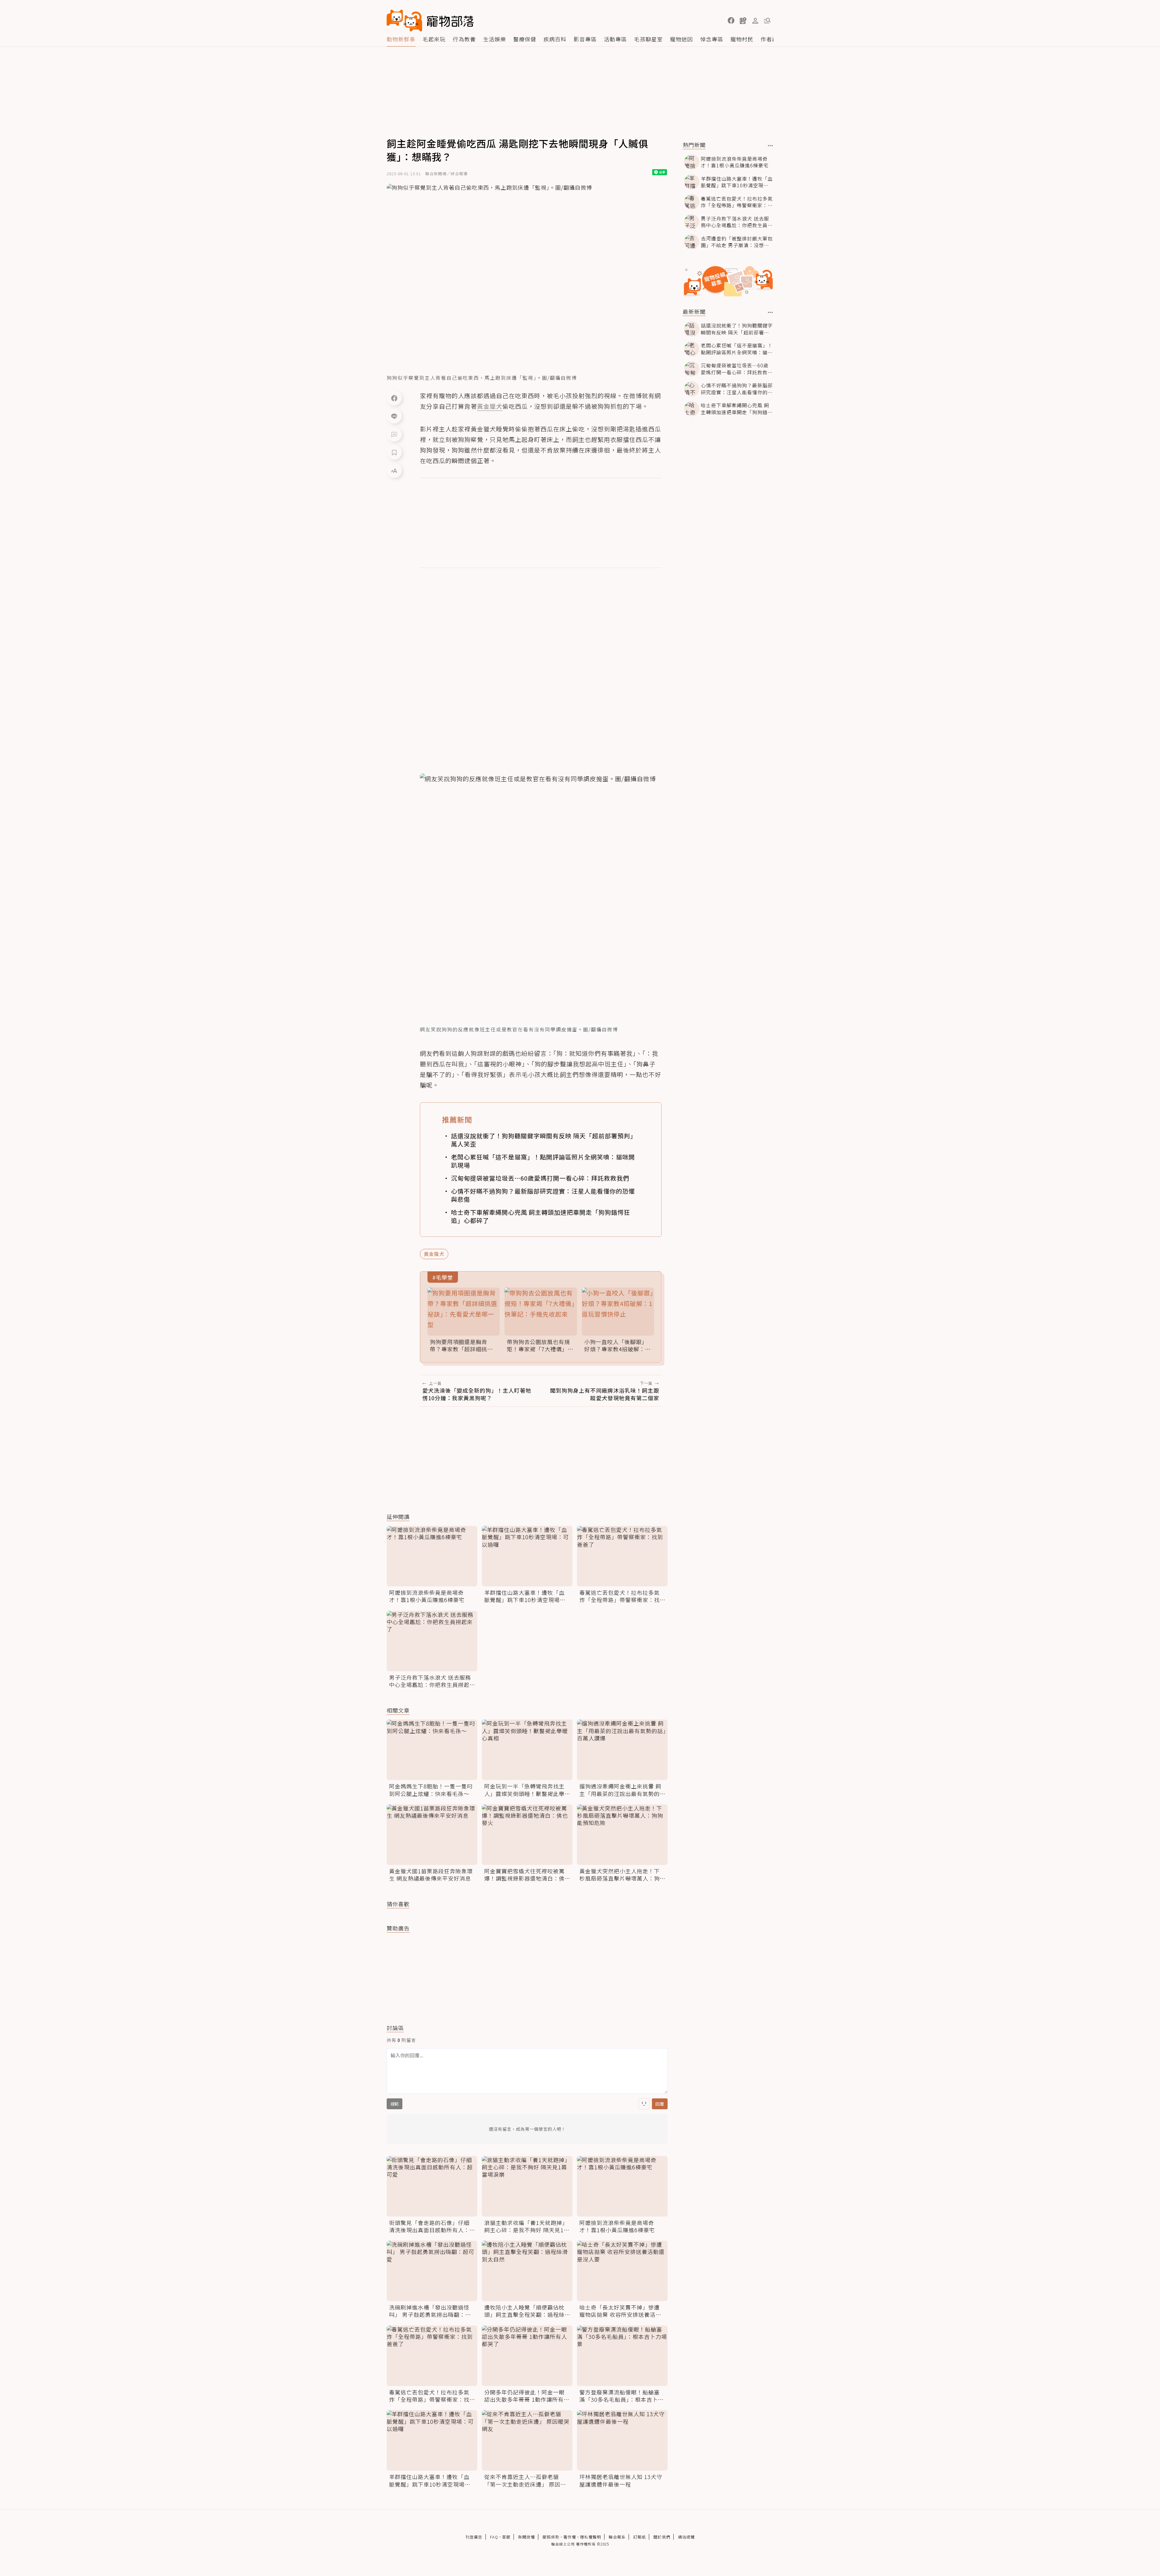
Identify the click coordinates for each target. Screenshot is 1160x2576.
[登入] (755, 21)
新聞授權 (527, 2537)
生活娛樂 (495, 39)
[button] (731, 21)
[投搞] (743, 21)
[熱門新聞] (770, 146)
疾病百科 (555, 39)
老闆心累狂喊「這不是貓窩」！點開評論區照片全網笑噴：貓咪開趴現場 (543, 1161)
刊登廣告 (474, 2537)
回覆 (660, 2104)
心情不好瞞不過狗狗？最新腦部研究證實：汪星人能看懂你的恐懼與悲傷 (543, 1195)
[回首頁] (430, 21)
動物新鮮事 (401, 39)
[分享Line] (394, 416)
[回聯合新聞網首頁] (404, 21)
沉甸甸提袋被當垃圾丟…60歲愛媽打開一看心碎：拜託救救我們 (540, 1178)
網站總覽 (686, 2537)
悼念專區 (712, 39)
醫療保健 (525, 39)
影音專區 (585, 39)
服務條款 (551, 2537)
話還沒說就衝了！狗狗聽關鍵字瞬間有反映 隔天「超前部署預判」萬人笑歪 (544, 1140)
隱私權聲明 (591, 2537)
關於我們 (662, 2537)
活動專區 (615, 39)
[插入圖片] (644, 2104)
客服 (506, 2537)
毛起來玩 (434, 39)
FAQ (494, 2537)
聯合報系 (617, 2537)
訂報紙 (640, 2537)
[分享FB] (394, 398)
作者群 (769, 39)
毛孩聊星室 (648, 39)
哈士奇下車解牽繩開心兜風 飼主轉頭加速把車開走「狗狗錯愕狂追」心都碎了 (541, 1216)
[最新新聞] (770, 312)
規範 (395, 2104)
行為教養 (464, 39)
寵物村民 (742, 39)
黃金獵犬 (434, 1254)
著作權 (570, 2537)
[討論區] (394, 434)
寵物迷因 (681, 39)
